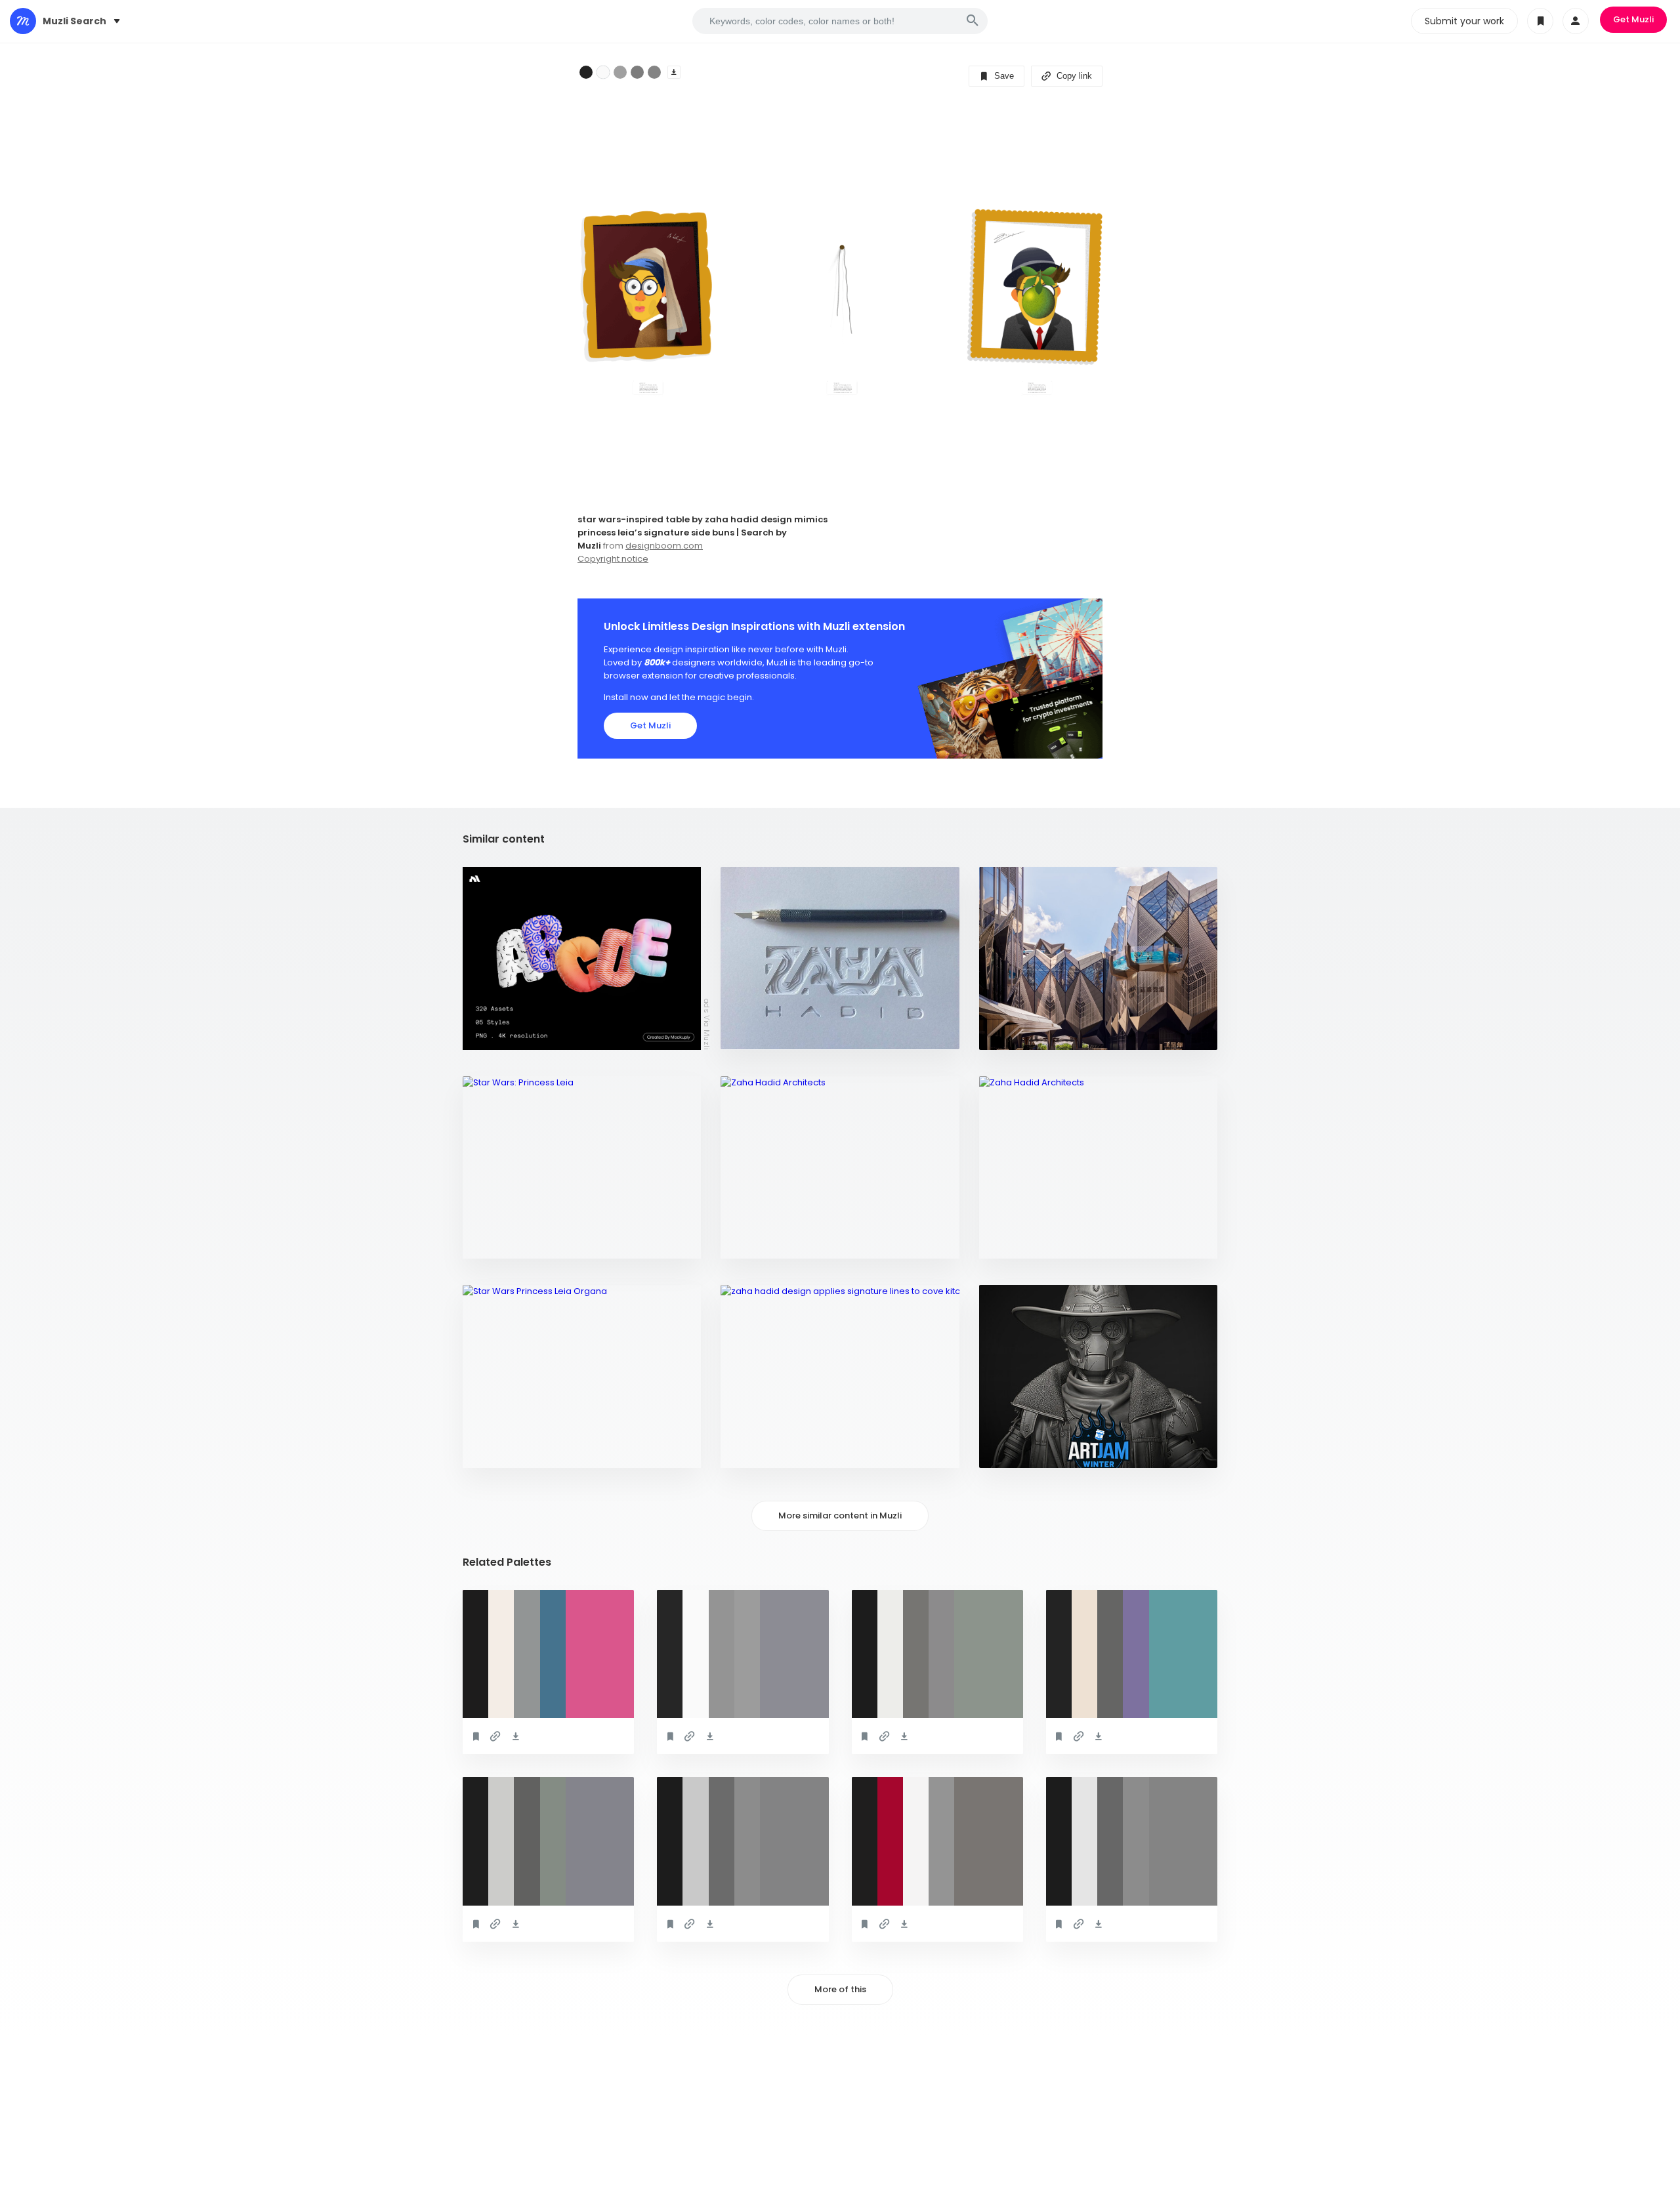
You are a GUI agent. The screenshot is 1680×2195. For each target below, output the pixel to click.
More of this (840, 1989)
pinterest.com (503, 1242)
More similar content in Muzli (840, 1516)
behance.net (756, 1242)
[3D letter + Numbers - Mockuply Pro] (582, 958)
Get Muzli (1633, 19)
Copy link (1073, 76)
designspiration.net (773, 1033)
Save (1003, 76)
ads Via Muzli (707, 1024)
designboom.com (664, 546)
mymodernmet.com (1029, 1033)
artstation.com (1023, 1451)
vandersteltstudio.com (523, 1451)
